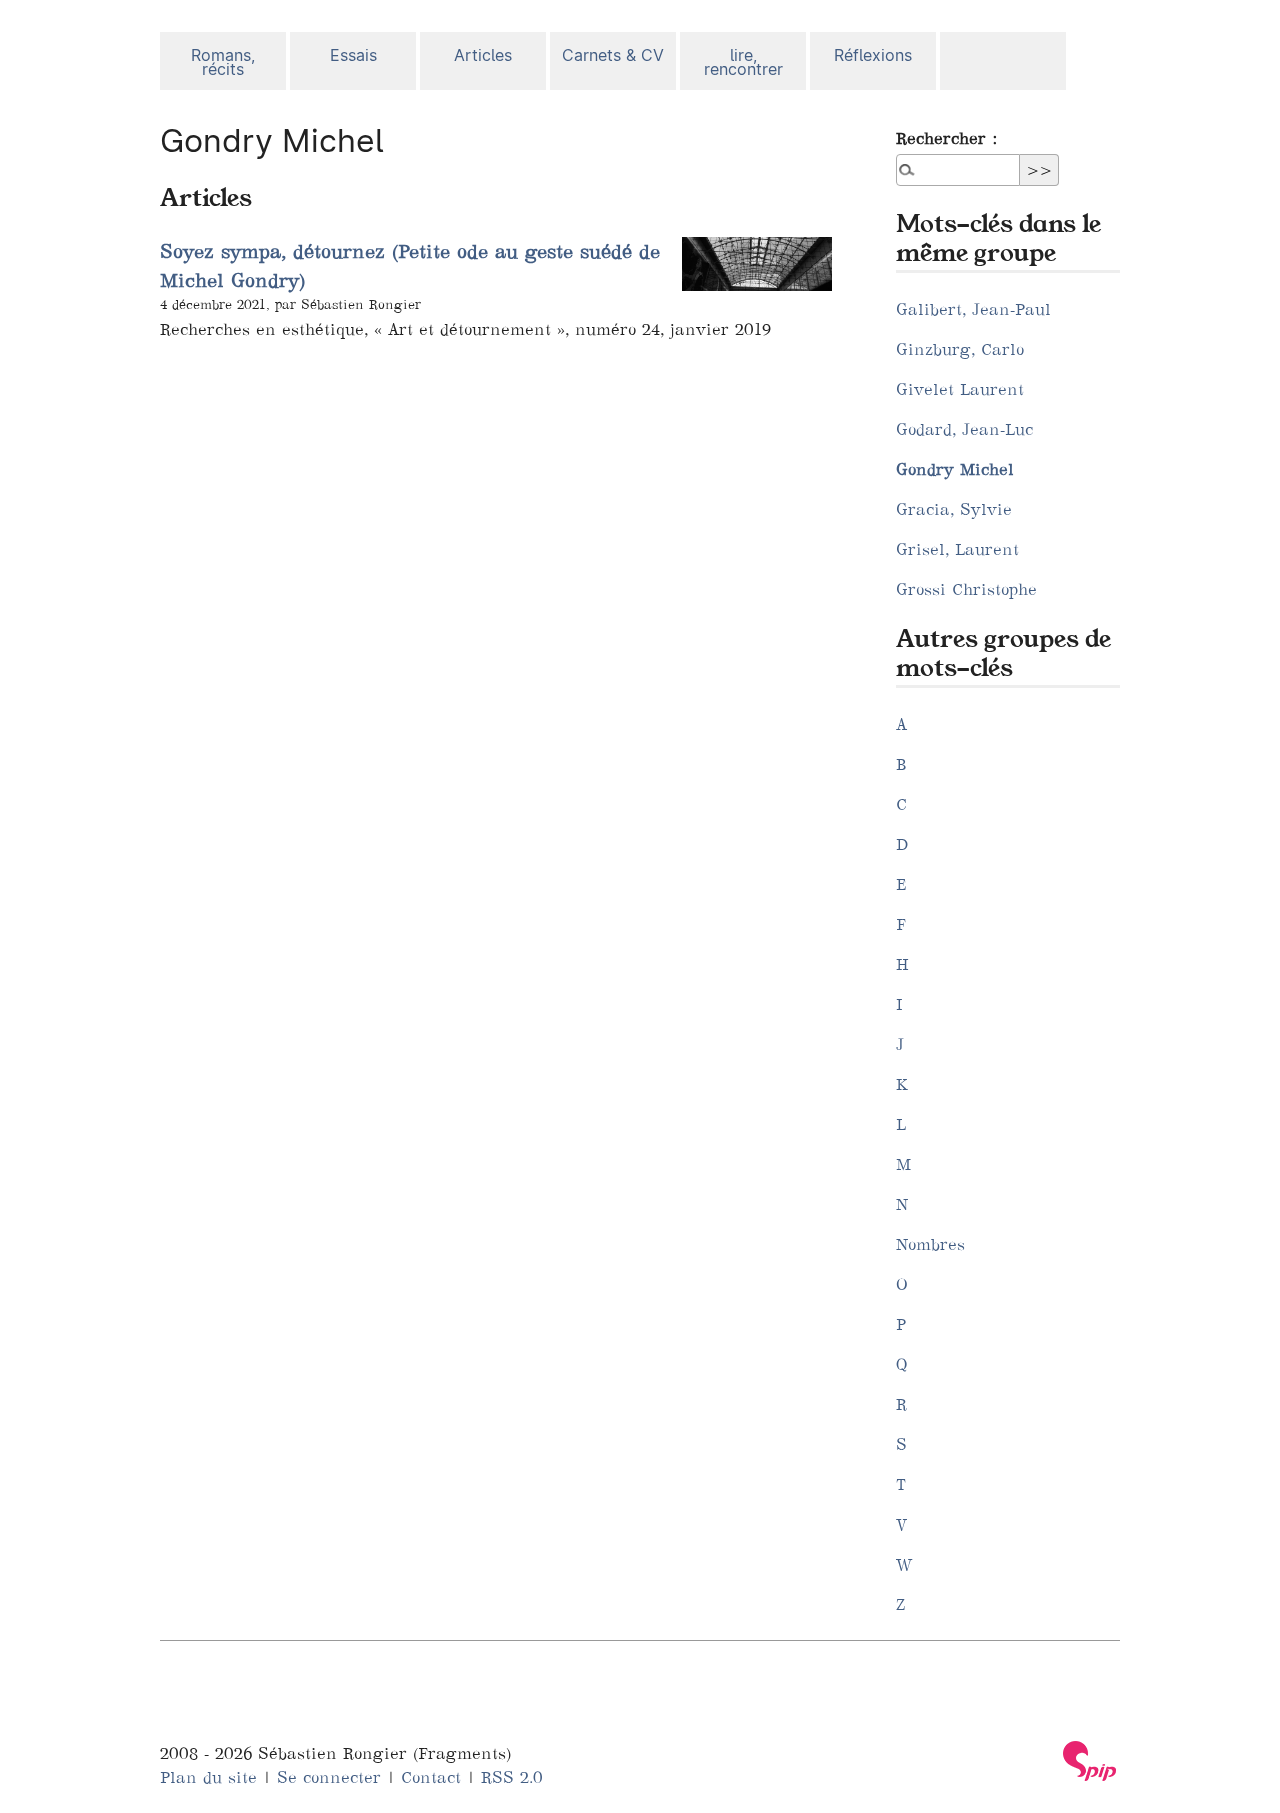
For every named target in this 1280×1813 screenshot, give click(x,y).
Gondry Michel (955, 469)
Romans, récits (223, 62)
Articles (483, 55)
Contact (431, 1777)
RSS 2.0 (512, 1777)
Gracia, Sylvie (954, 509)
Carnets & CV (613, 55)
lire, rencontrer (743, 62)
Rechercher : (946, 138)
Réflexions (873, 55)
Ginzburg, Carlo (960, 349)
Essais (353, 55)
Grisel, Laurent (957, 549)
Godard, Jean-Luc (964, 429)
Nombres (930, 1244)
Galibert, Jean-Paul (973, 309)
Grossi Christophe (966, 589)
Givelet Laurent (960, 389)
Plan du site (208, 1777)
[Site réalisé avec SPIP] (1090, 1761)
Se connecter (329, 1777)
